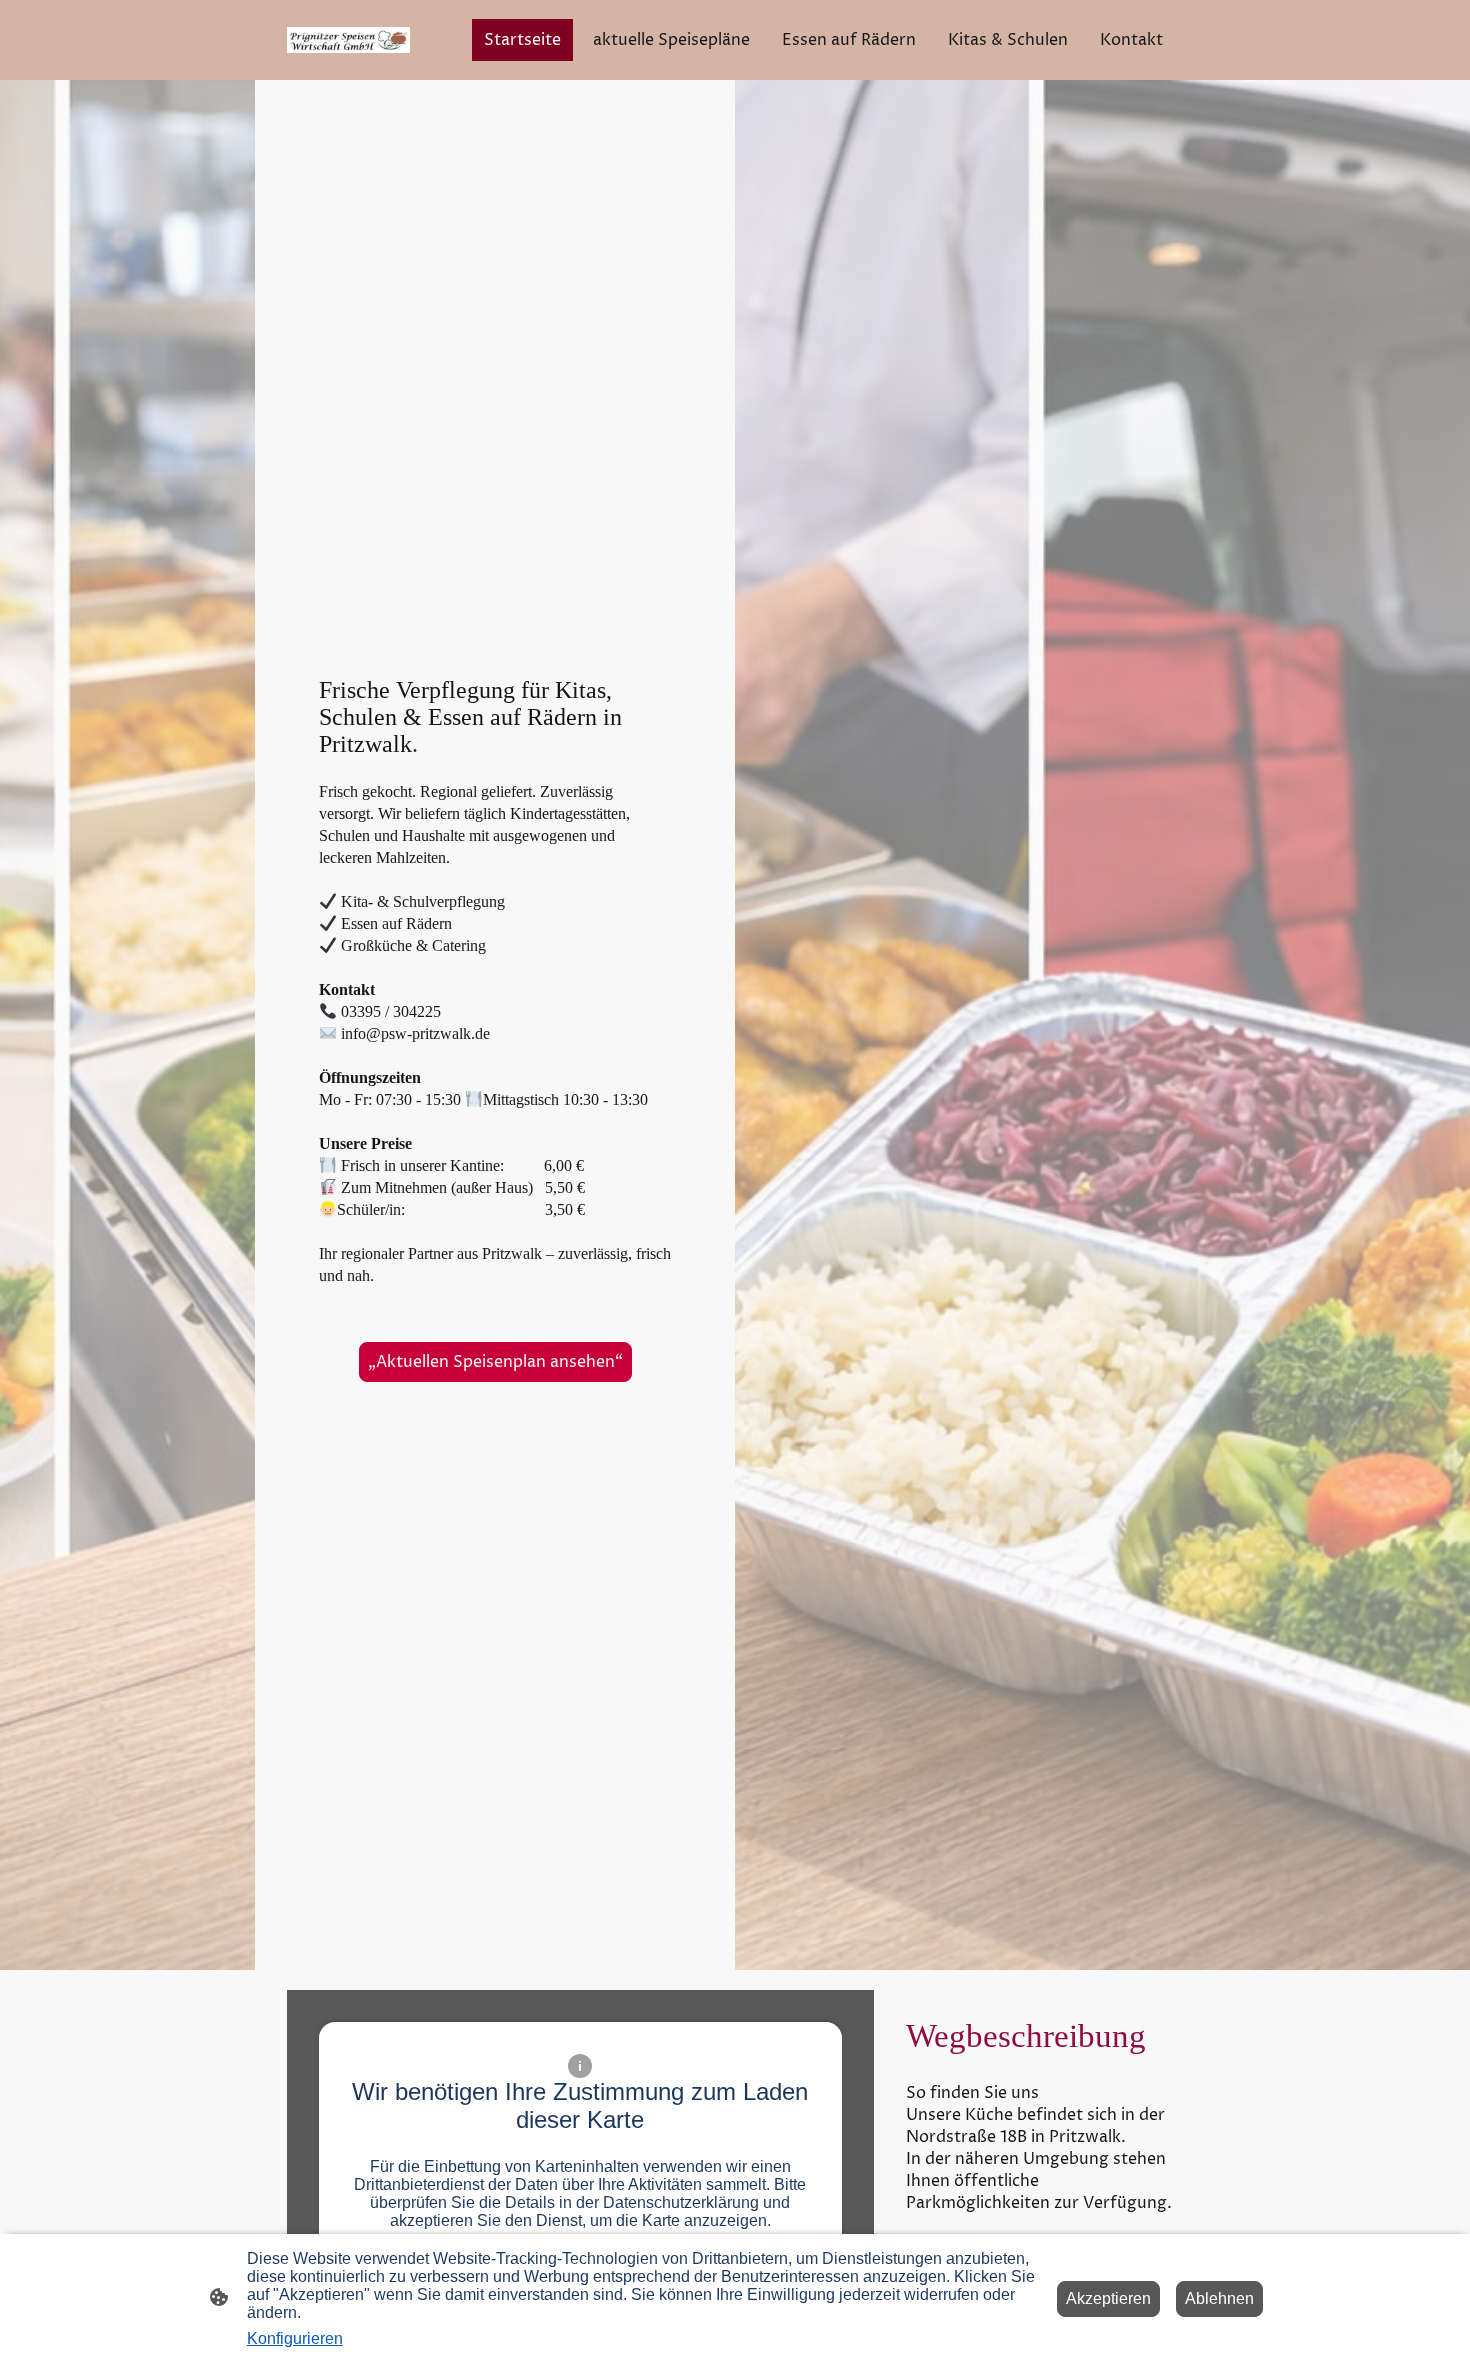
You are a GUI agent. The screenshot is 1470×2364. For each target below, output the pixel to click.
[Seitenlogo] (348, 40)
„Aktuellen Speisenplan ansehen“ (495, 1362)
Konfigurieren (295, 2338)
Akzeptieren (1108, 2298)
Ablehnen (1219, 2298)
